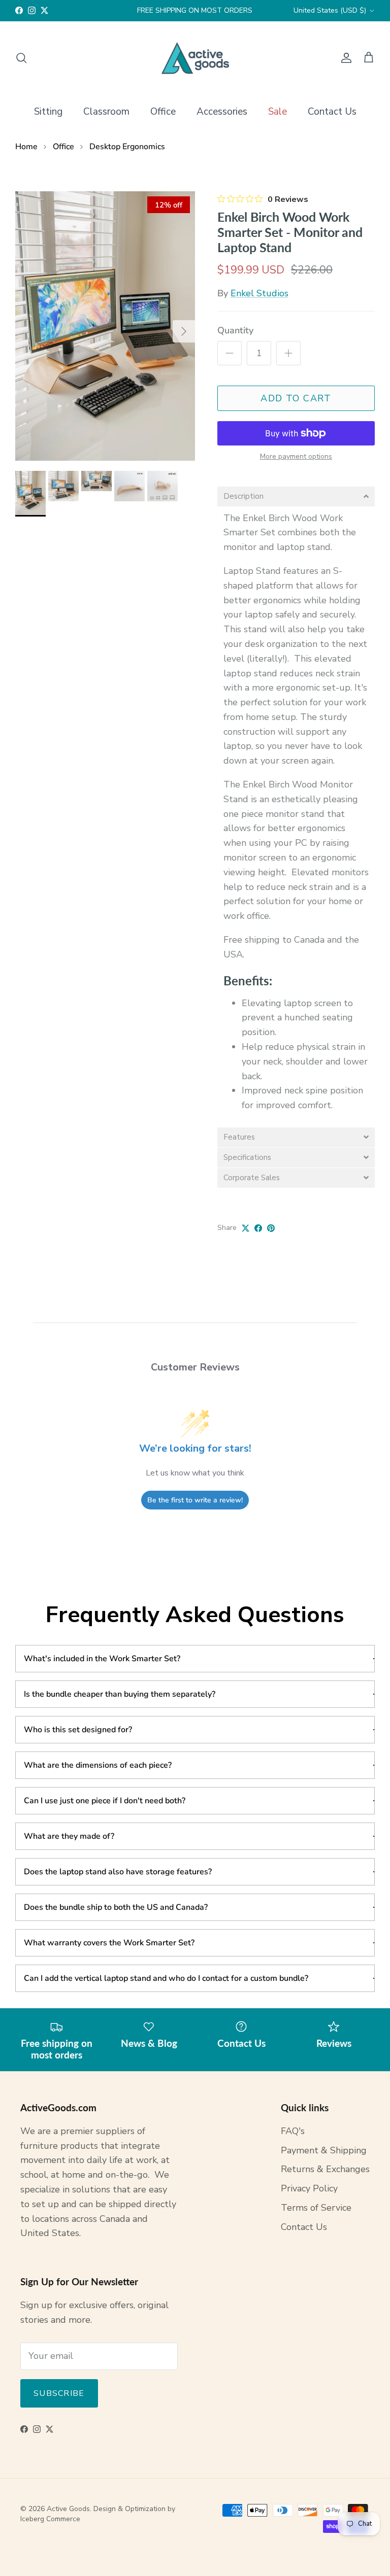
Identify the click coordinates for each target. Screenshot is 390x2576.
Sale (278, 112)
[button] (296, 496)
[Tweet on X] (246, 1228)
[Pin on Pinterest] (271, 1228)
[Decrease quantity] (230, 353)
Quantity (235, 330)
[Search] (21, 58)
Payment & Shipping (324, 2150)
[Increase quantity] (288, 353)
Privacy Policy (309, 2188)
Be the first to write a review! (195, 1500)
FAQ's (293, 2131)
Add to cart (296, 398)
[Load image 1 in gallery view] (105, 326)
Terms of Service (316, 2208)
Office (163, 112)
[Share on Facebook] (258, 1228)
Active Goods (68, 2509)
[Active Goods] (195, 58)
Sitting (48, 112)
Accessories (222, 112)
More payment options (296, 457)
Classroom (106, 112)
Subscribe (59, 2393)
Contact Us (332, 112)
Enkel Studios (259, 293)
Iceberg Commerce (50, 2519)
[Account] (344, 58)
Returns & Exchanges (325, 2169)
